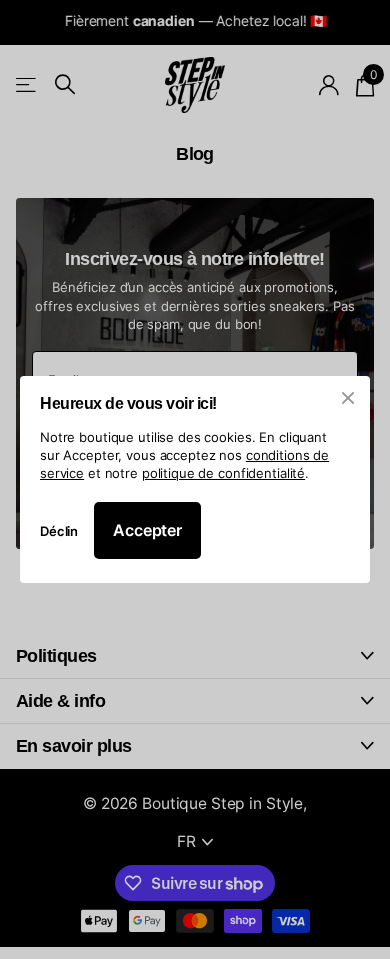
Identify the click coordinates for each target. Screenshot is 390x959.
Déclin (59, 531)
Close (348, 398)
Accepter (147, 530)
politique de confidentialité (223, 473)
